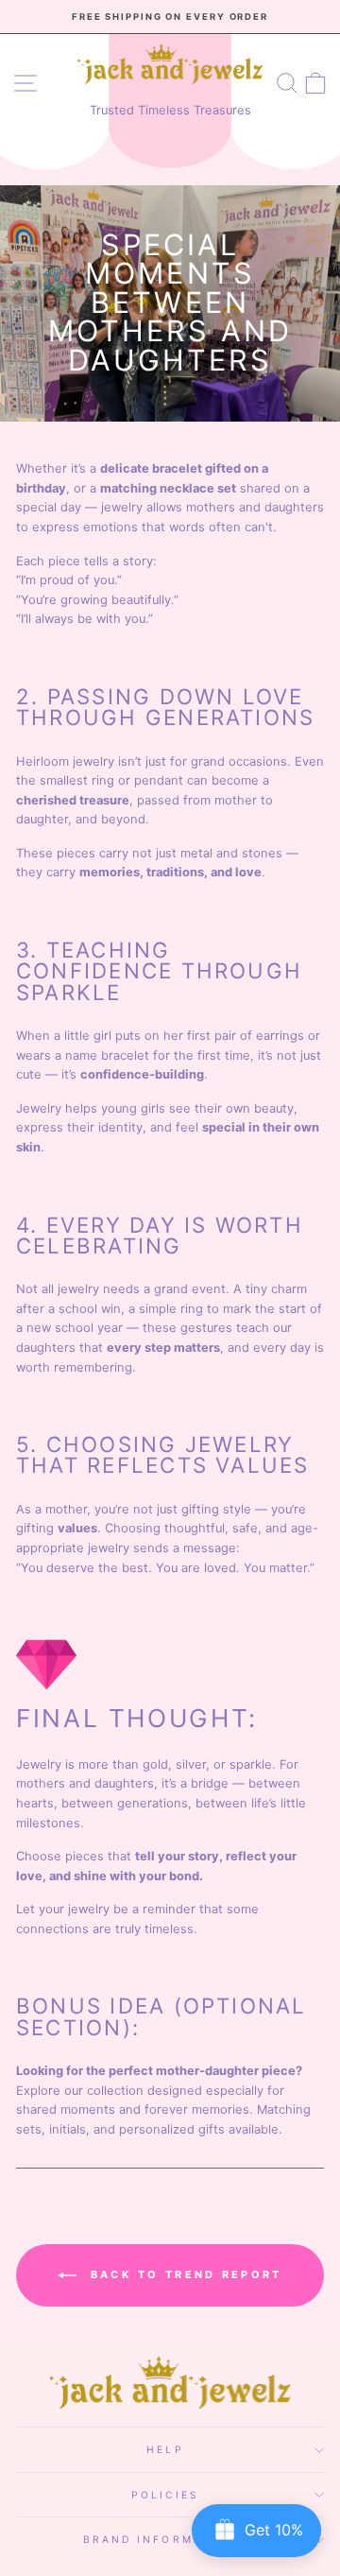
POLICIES (165, 2495)
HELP (165, 2449)
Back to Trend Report (183, 2274)
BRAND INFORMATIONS (166, 2539)
